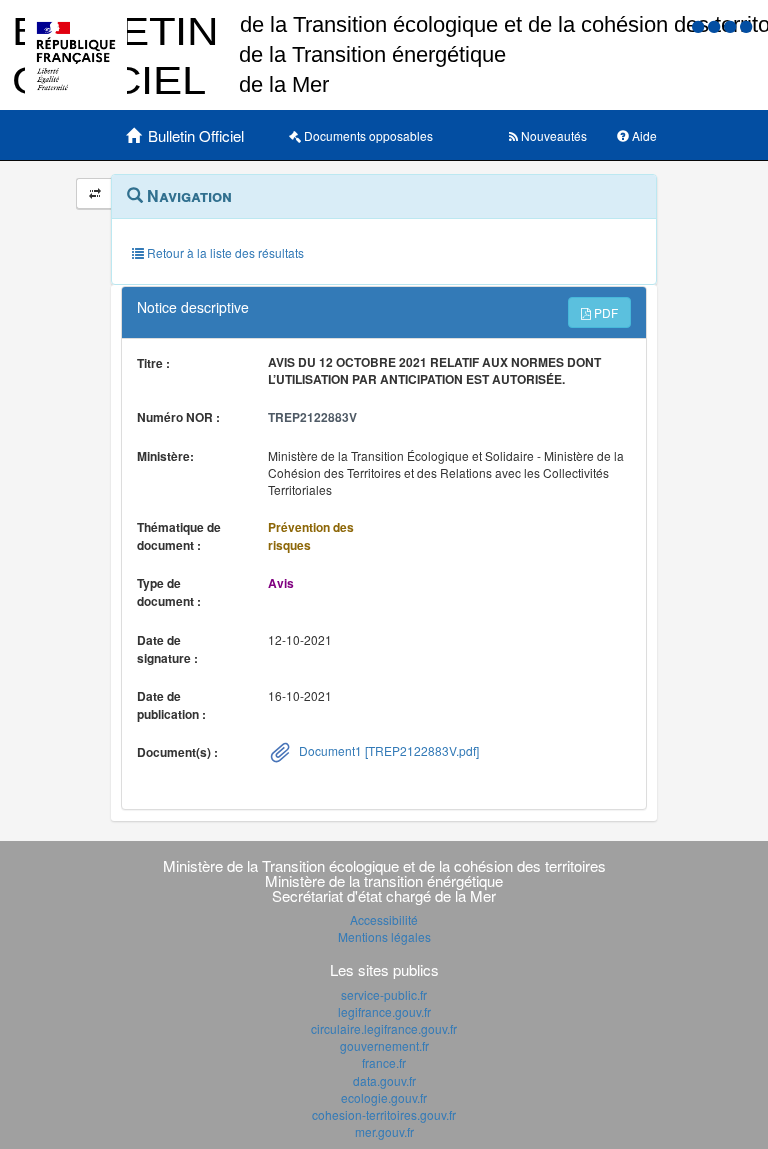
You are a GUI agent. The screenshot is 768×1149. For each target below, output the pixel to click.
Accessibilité (384, 919)
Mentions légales (384, 936)
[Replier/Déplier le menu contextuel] (94, 193)
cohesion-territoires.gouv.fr (384, 1114)
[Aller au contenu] (716, 25)
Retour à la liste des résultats (224, 252)
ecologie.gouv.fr (384, 1097)
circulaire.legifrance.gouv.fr (384, 1028)
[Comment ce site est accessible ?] (700, 25)
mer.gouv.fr (384, 1131)
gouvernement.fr (384, 1045)
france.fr (384, 1062)
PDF (604, 312)
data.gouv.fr (384, 1080)
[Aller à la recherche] (732, 25)
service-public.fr (384, 994)
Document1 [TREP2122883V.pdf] (387, 750)
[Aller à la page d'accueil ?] (746, 25)
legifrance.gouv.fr (384, 1011)
